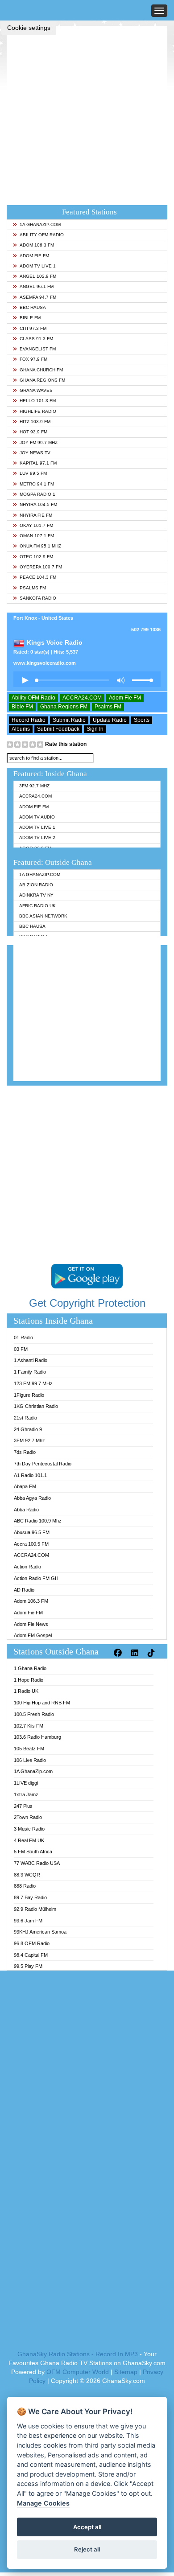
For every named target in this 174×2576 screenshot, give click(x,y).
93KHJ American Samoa (40, 1932)
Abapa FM (25, 1486)
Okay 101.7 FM (36, 525)
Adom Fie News (31, 1624)
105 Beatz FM (29, 1749)
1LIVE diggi (26, 1783)
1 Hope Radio (29, 1680)
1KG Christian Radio (36, 1406)
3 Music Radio (29, 1829)
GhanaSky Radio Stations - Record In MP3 (78, 2354)
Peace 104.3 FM (38, 577)
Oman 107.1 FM (37, 536)
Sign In (95, 729)
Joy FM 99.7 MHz (39, 442)
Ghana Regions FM (42, 380)
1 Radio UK (26, 1691)
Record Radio (29, 720)
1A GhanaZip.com (40, 224)
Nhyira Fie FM (36, 515)
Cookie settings (29, 28)
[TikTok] (152, 1653)
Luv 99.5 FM (33, 473)
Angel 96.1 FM (37, 286)
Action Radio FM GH (36, 1578)
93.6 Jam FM (28, 1921)
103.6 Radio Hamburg (37, 1737)
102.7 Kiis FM (29, 1726)
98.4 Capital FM (31, 1955)
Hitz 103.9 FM (35, 422)
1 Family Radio (30, 1372)
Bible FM (30, 318)
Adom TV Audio (37, 817)
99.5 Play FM (28, 1966)
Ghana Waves (36, 390)
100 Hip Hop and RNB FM (42, 1703)
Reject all (87, 2549)
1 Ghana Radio (30, 1668)
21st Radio (25, 1418)
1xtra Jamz (26, 1794)
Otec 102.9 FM (36, 557)
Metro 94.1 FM (37, 484)
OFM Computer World (78, 2372)
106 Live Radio (30, 1760)
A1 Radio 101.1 (30, 1475)
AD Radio (24, 1590)
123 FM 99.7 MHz (33, 1383)
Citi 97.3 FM (33, 328)
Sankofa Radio (38, 598)
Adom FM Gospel (33, 1635)
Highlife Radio (38, 411)
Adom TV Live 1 (38, 266)
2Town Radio (28, 1817)
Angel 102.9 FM (38, 276)
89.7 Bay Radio (30, 1897)
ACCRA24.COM (82, 698)
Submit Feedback (58, 729)
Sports (142, 720)
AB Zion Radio (36, 885)
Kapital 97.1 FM (38, 463)
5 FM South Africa (33, 1852)
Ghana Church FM (41, 370)
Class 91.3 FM (36, 339)
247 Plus (23, 1806)
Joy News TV (35, 453)
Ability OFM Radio (42, 235)
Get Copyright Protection (87, 1303)
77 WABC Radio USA (37, 1863)
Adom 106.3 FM (37, 245)
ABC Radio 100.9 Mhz (38, 1521)
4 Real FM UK (29, 1840)
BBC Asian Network (43, 916)
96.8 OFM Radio (32, 1943)
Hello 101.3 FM (38, 401)
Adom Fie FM (34, 256)
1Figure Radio (29, 1395)
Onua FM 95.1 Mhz (40, 546)
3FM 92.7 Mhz (34, 786)
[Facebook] (119, 1653)
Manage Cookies (43, 2503)
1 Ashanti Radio (31, 1360)
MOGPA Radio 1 (37, 494)
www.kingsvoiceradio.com (45, 663)
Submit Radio (69, 720)
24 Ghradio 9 (28, 1429)
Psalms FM (33, 588)
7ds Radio (25, 1452)
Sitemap (126, 2372)
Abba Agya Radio (32, 1498)
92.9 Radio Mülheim (35, 1909)
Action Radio (27, 1567)
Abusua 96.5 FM (32, 1532)
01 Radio (23, 1337)
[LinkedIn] (136, 1653)
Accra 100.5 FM (31, 1544)
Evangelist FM (38, 349)
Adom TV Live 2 (37, 837)
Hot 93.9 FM (33, 432)
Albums (21, 729)
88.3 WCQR (27, 1875)
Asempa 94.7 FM (38, 297)
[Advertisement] (87, 113)
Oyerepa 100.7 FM (41, 567)
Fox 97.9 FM (33, 359)
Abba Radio (26, 1510)
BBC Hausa (33, 307)
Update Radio (110, 720)
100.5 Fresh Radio (34, 1714)
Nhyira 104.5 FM (38, 504)
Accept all (87, 2527)
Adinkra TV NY (36, 895)
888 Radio (25, 1886)
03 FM (21, 1349)
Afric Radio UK (37, 906)
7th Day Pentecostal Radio (43, 1464)
